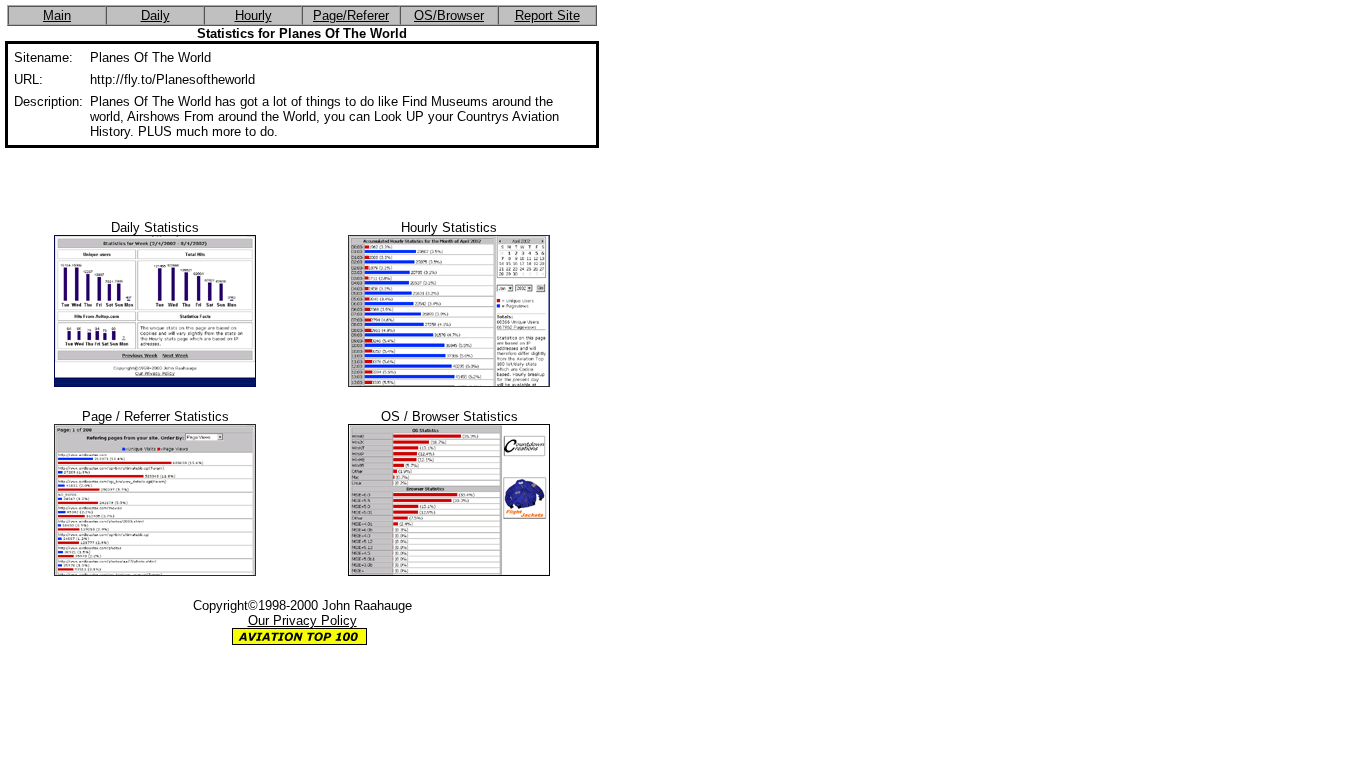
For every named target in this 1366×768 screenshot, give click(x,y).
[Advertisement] (302, 178)
